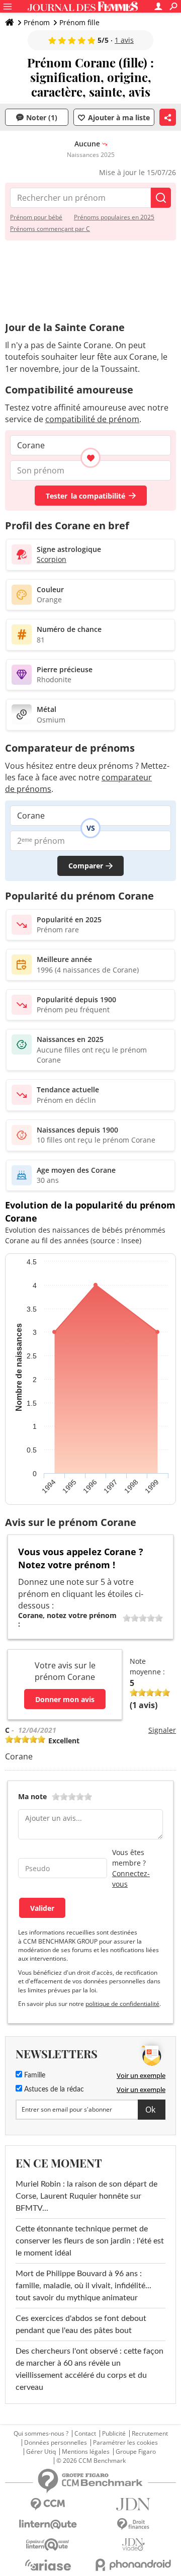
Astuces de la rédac (53, 2089)
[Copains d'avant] (48, 2545)
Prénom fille (79, 22)
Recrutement (150, 2434)
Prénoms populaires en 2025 (114, 217)
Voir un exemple (141, 2075)
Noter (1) (42, 117)
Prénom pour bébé (36, 217)
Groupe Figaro (136, 2452)
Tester (85, 496)
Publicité (114, 2434)
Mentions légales (86, 2452)
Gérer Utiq (41, 2452)
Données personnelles (56, 2443)
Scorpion (52, 559)
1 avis (124, 40)
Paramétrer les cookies (125, 2443)
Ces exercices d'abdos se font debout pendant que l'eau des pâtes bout (81, 2324)
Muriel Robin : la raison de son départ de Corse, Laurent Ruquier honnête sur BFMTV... (86, 2196)
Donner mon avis (65, 1699)
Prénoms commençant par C (50, 229)
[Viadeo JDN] (133, 2545)
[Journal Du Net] (133, 2504)
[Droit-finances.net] (133, 2524)
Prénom (37, 22)
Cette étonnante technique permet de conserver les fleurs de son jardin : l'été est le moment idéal (90, 2241)
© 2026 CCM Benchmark (91, 2461)
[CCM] (48, 2504)
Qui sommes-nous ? (41, 2434)
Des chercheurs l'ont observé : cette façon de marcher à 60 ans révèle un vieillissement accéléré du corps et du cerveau (89, 2369)
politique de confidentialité (122, 2004)
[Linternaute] (48, 2524)
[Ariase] (48, 2565)
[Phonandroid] (133, 2565)
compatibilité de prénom (92, 419)
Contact (85, 2434)
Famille (34, 2075)
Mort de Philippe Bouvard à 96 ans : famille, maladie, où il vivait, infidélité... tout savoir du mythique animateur (83, 2286)
